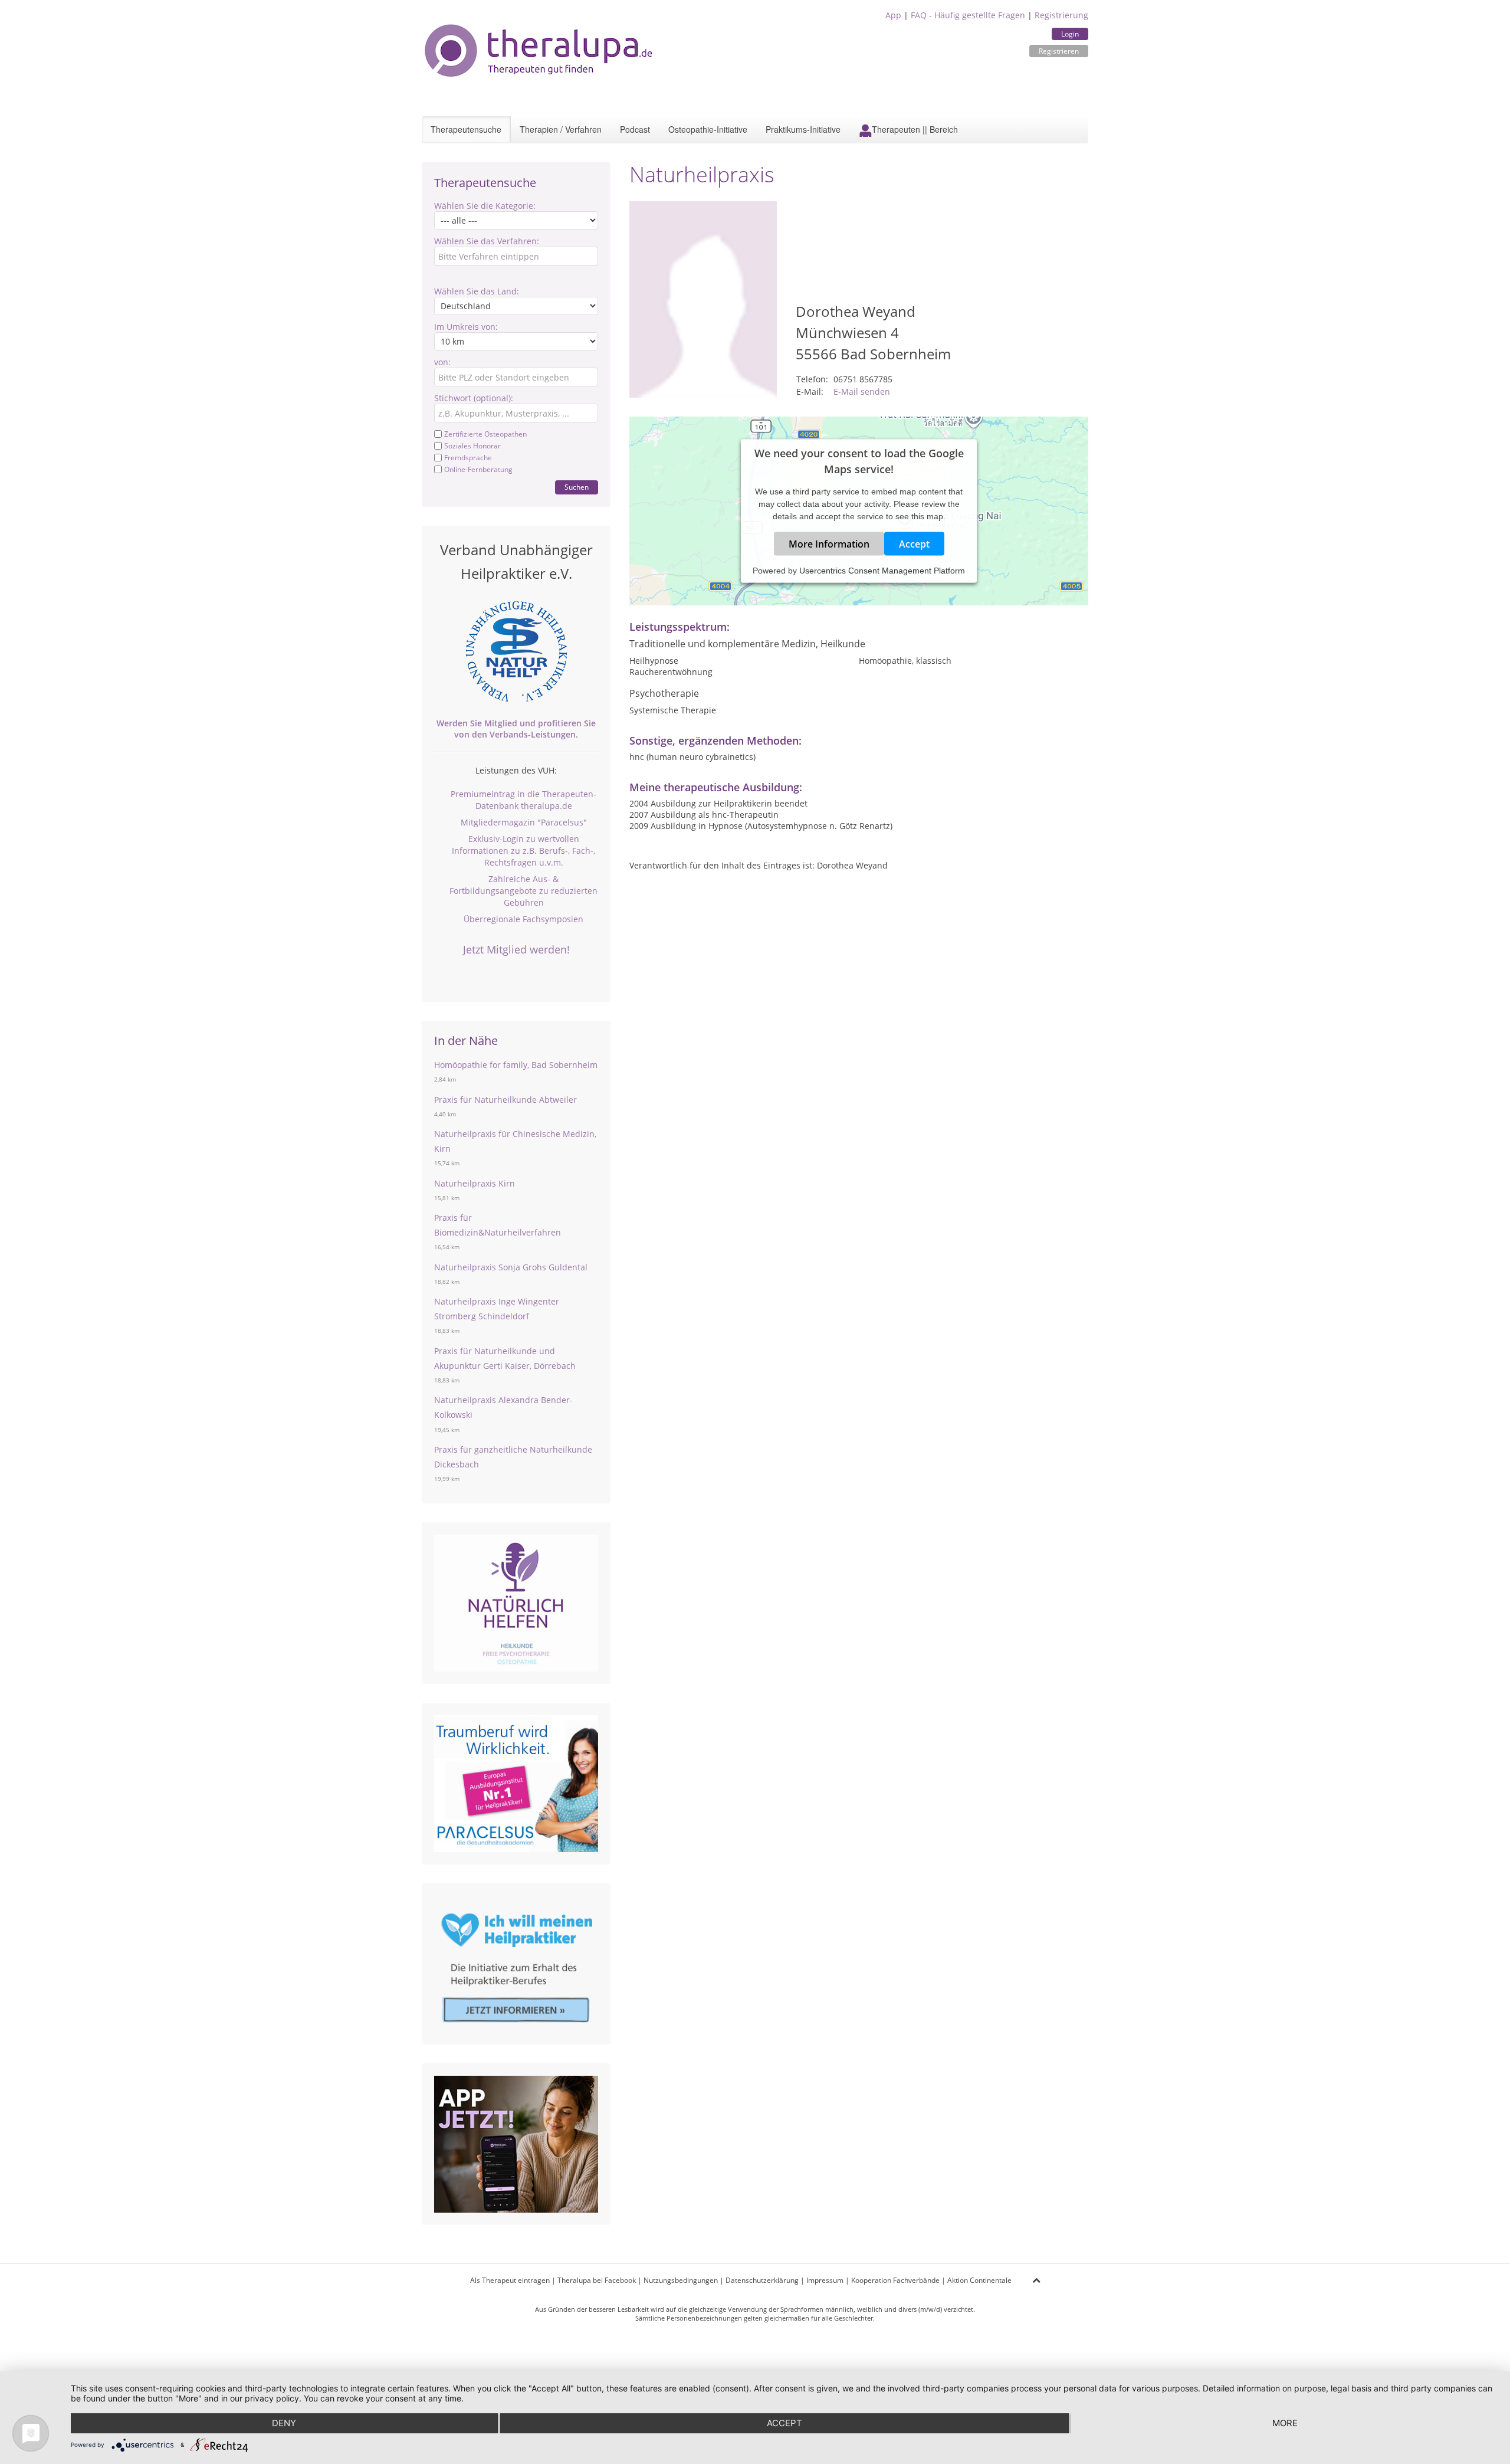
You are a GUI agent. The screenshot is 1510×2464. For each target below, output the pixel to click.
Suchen (577, 487)
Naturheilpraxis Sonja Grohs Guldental (511, 1267)
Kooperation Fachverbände (895, 2280)
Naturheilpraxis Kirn (475, 1183)
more (1285, 2423)
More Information (829, 543)
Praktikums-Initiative (803, 129)
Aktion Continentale (979, 2280)
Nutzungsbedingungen (681, 2280)
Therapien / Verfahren (561, 129)
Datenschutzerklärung (762, 2280)
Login (1070, 34)
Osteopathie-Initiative (708, 129)
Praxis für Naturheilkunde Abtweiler (505, 1100)
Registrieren (1059, 51)
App (893, 15)
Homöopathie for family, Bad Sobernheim (516, 1065)
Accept (914, 543)
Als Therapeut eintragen (510, 2280)
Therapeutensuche (466, 129)
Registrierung (1061, 15)
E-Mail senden (862, 391)
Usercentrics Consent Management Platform (882, 570)
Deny (284, 2423)
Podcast (635, 129)
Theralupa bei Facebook (597, 2280)
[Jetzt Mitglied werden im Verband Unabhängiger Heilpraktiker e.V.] (516, 651)
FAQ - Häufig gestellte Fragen (968, 15)
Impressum (825, 2280)
